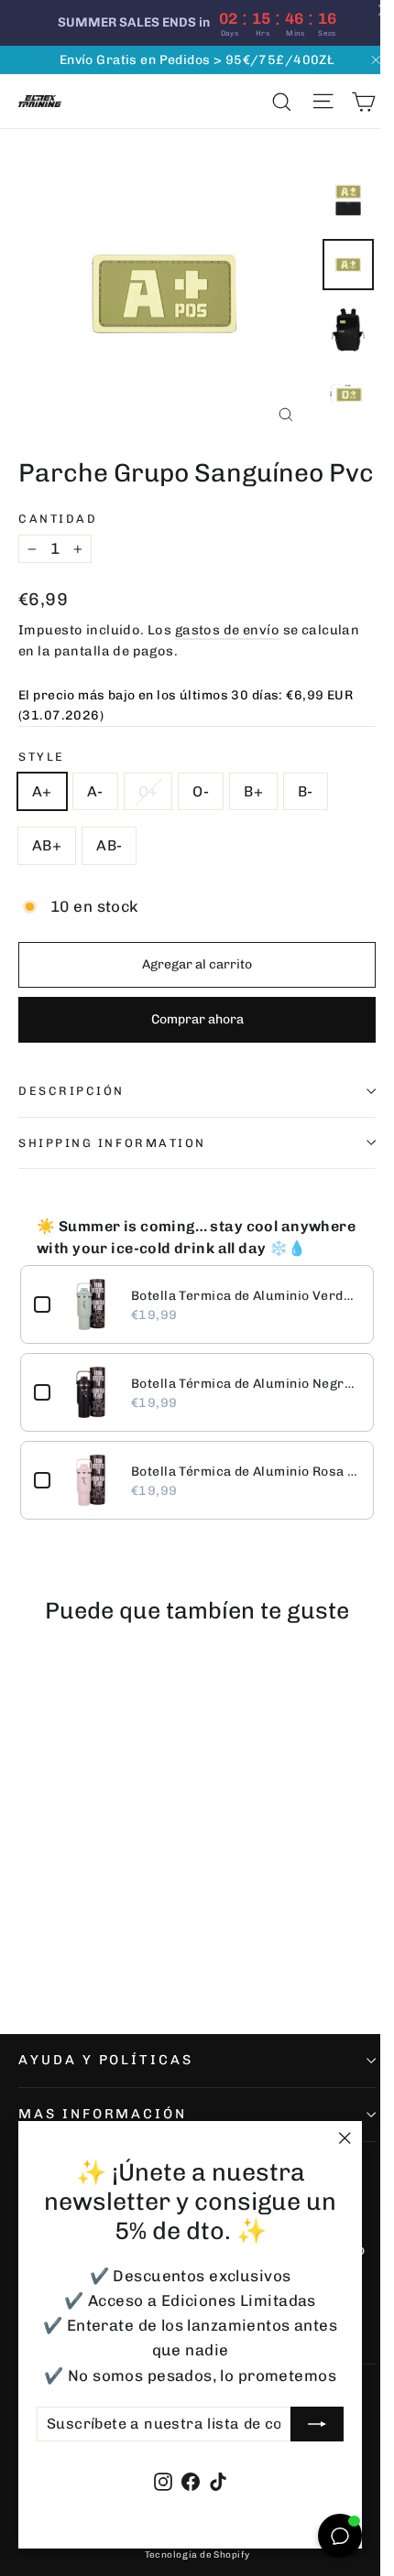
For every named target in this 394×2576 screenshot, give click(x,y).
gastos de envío (227, 630)
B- (306, 791)
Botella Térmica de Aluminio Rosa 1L (246, 1472)
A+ (42, 791)
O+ (148, 791)
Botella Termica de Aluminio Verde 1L (246, 1296)
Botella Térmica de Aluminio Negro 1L (246, 1384)
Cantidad (58, 519)
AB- (109, 845)
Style (42, 757)
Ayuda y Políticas (106, 2060)
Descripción (71, 1091)
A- (95, 791)
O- (201, 791)
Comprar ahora (197, 1019)
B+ (253, 791)
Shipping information (112, 1143)
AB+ (47, 845)
